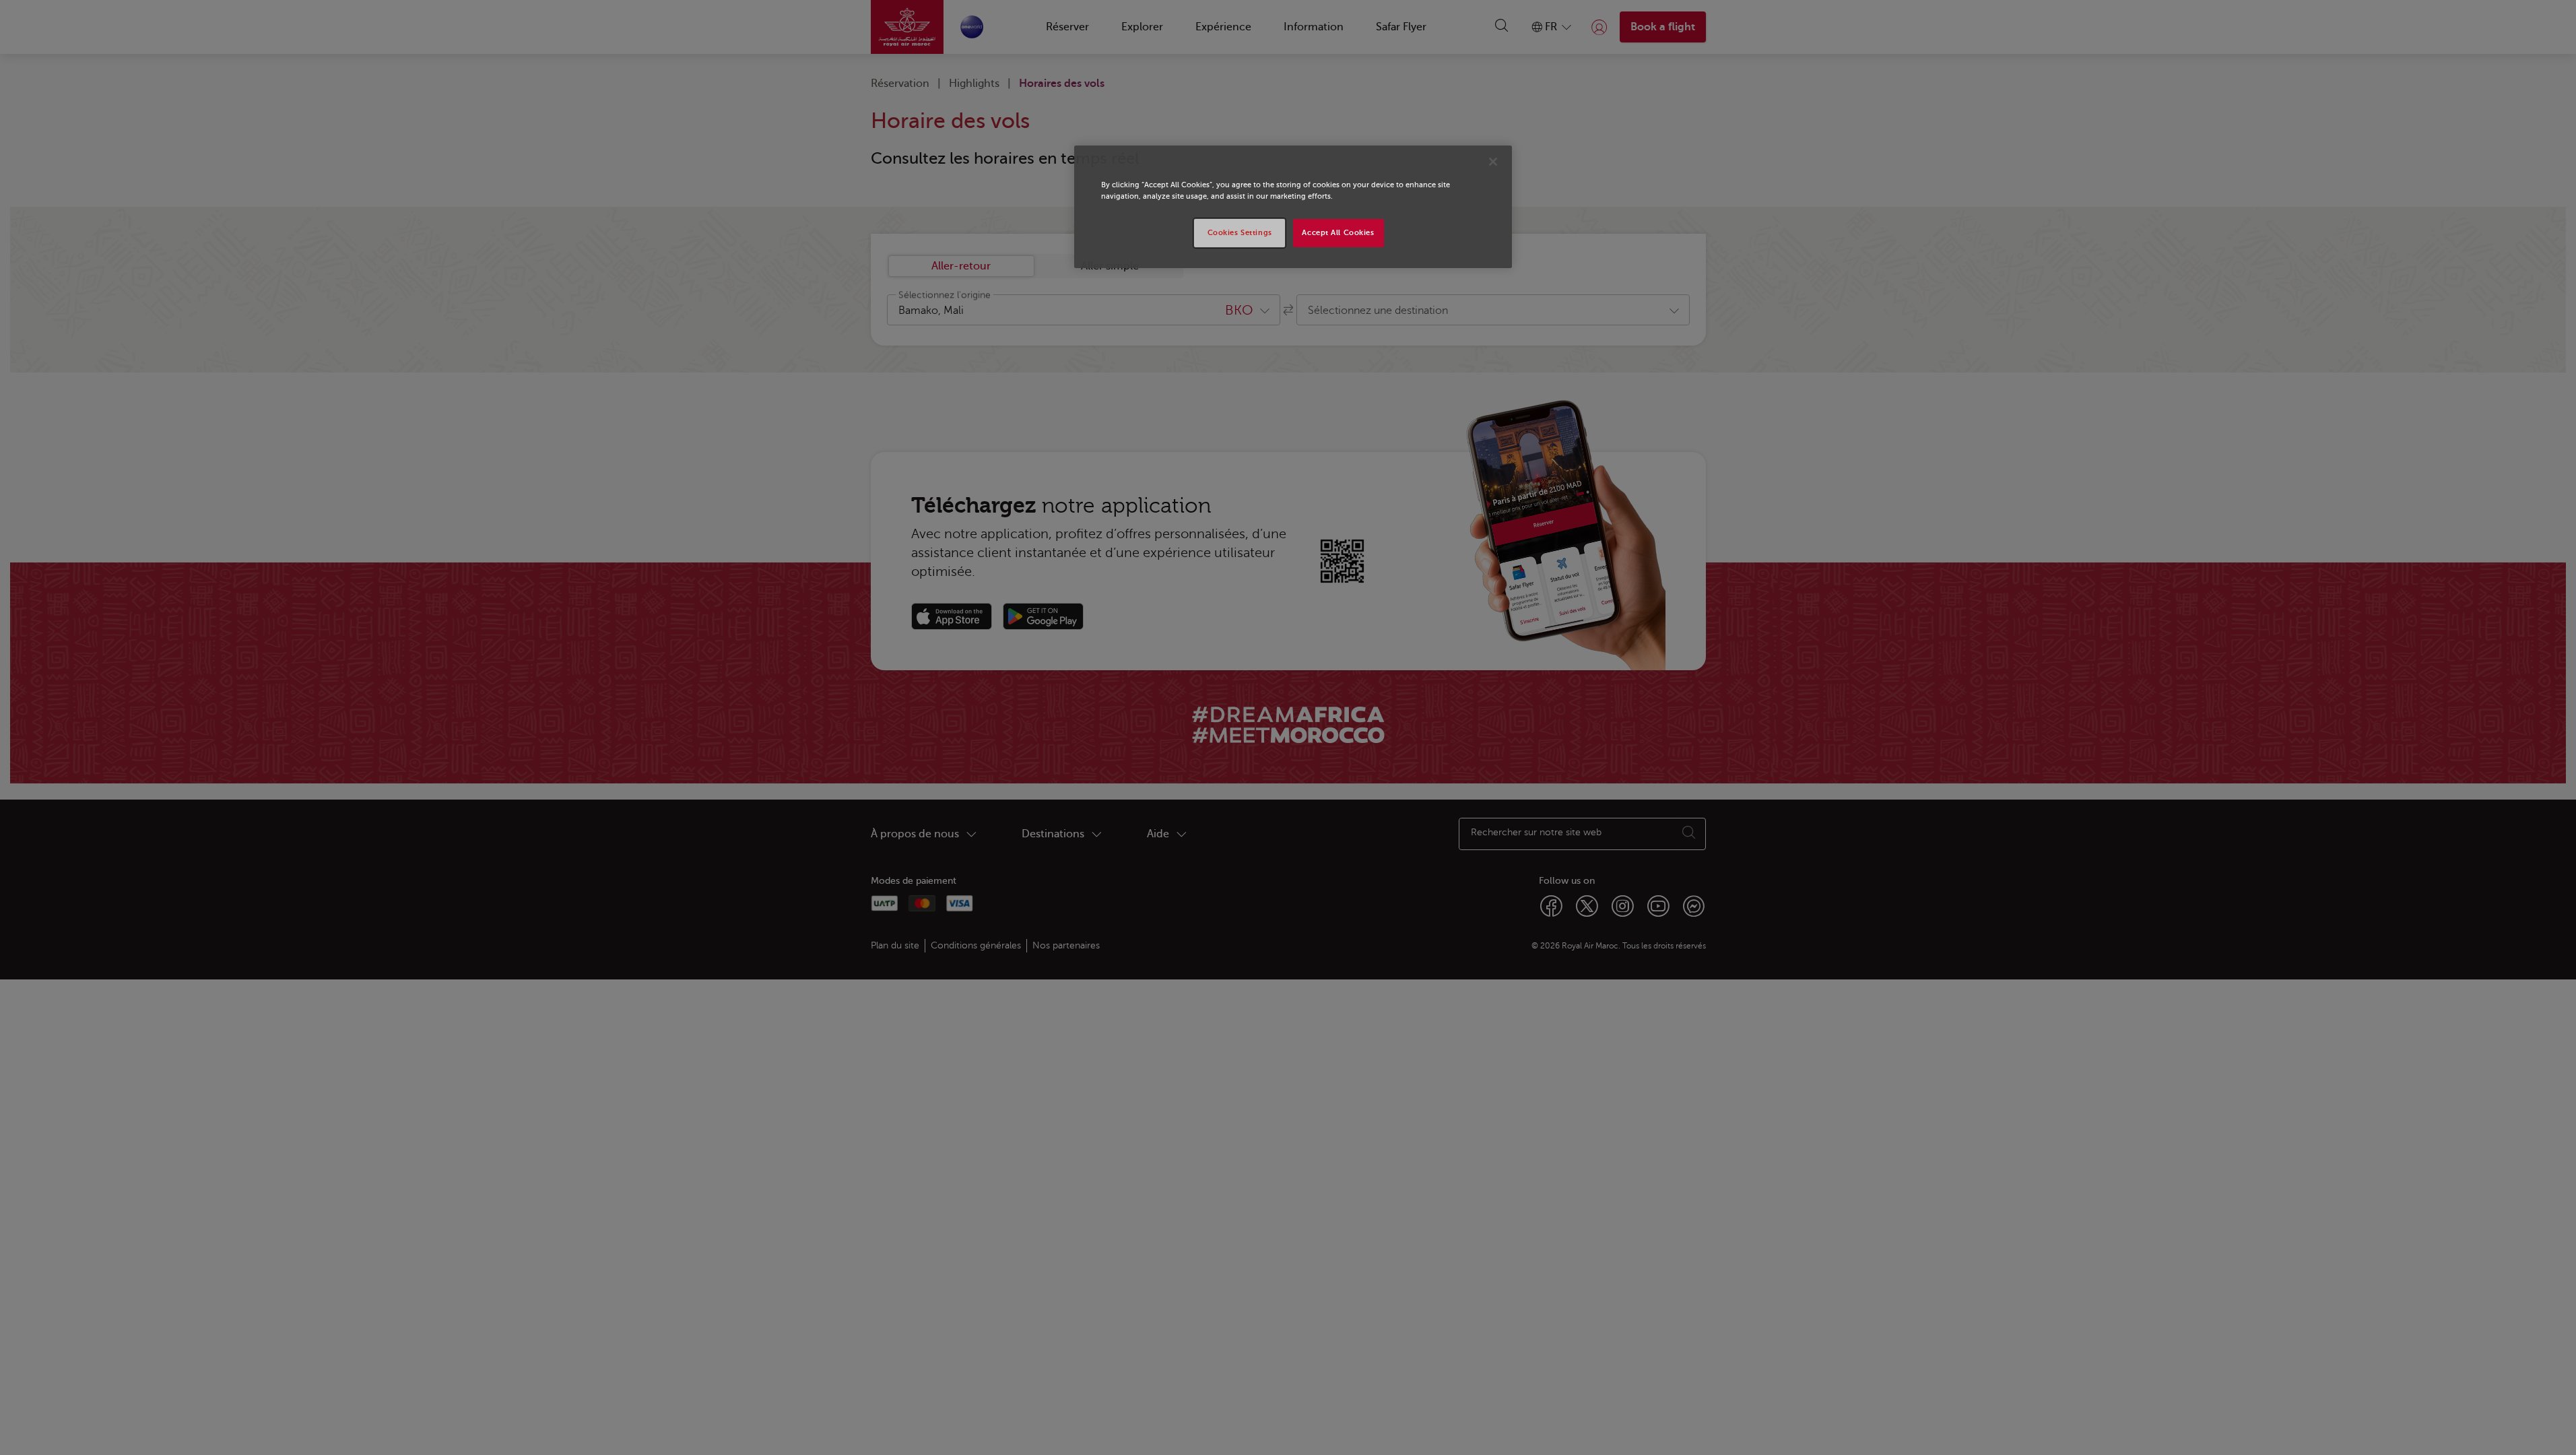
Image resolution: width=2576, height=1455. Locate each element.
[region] (1293, 207)
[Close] (1493, 162)
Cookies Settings (1240, 233)
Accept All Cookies (1338, 233)
